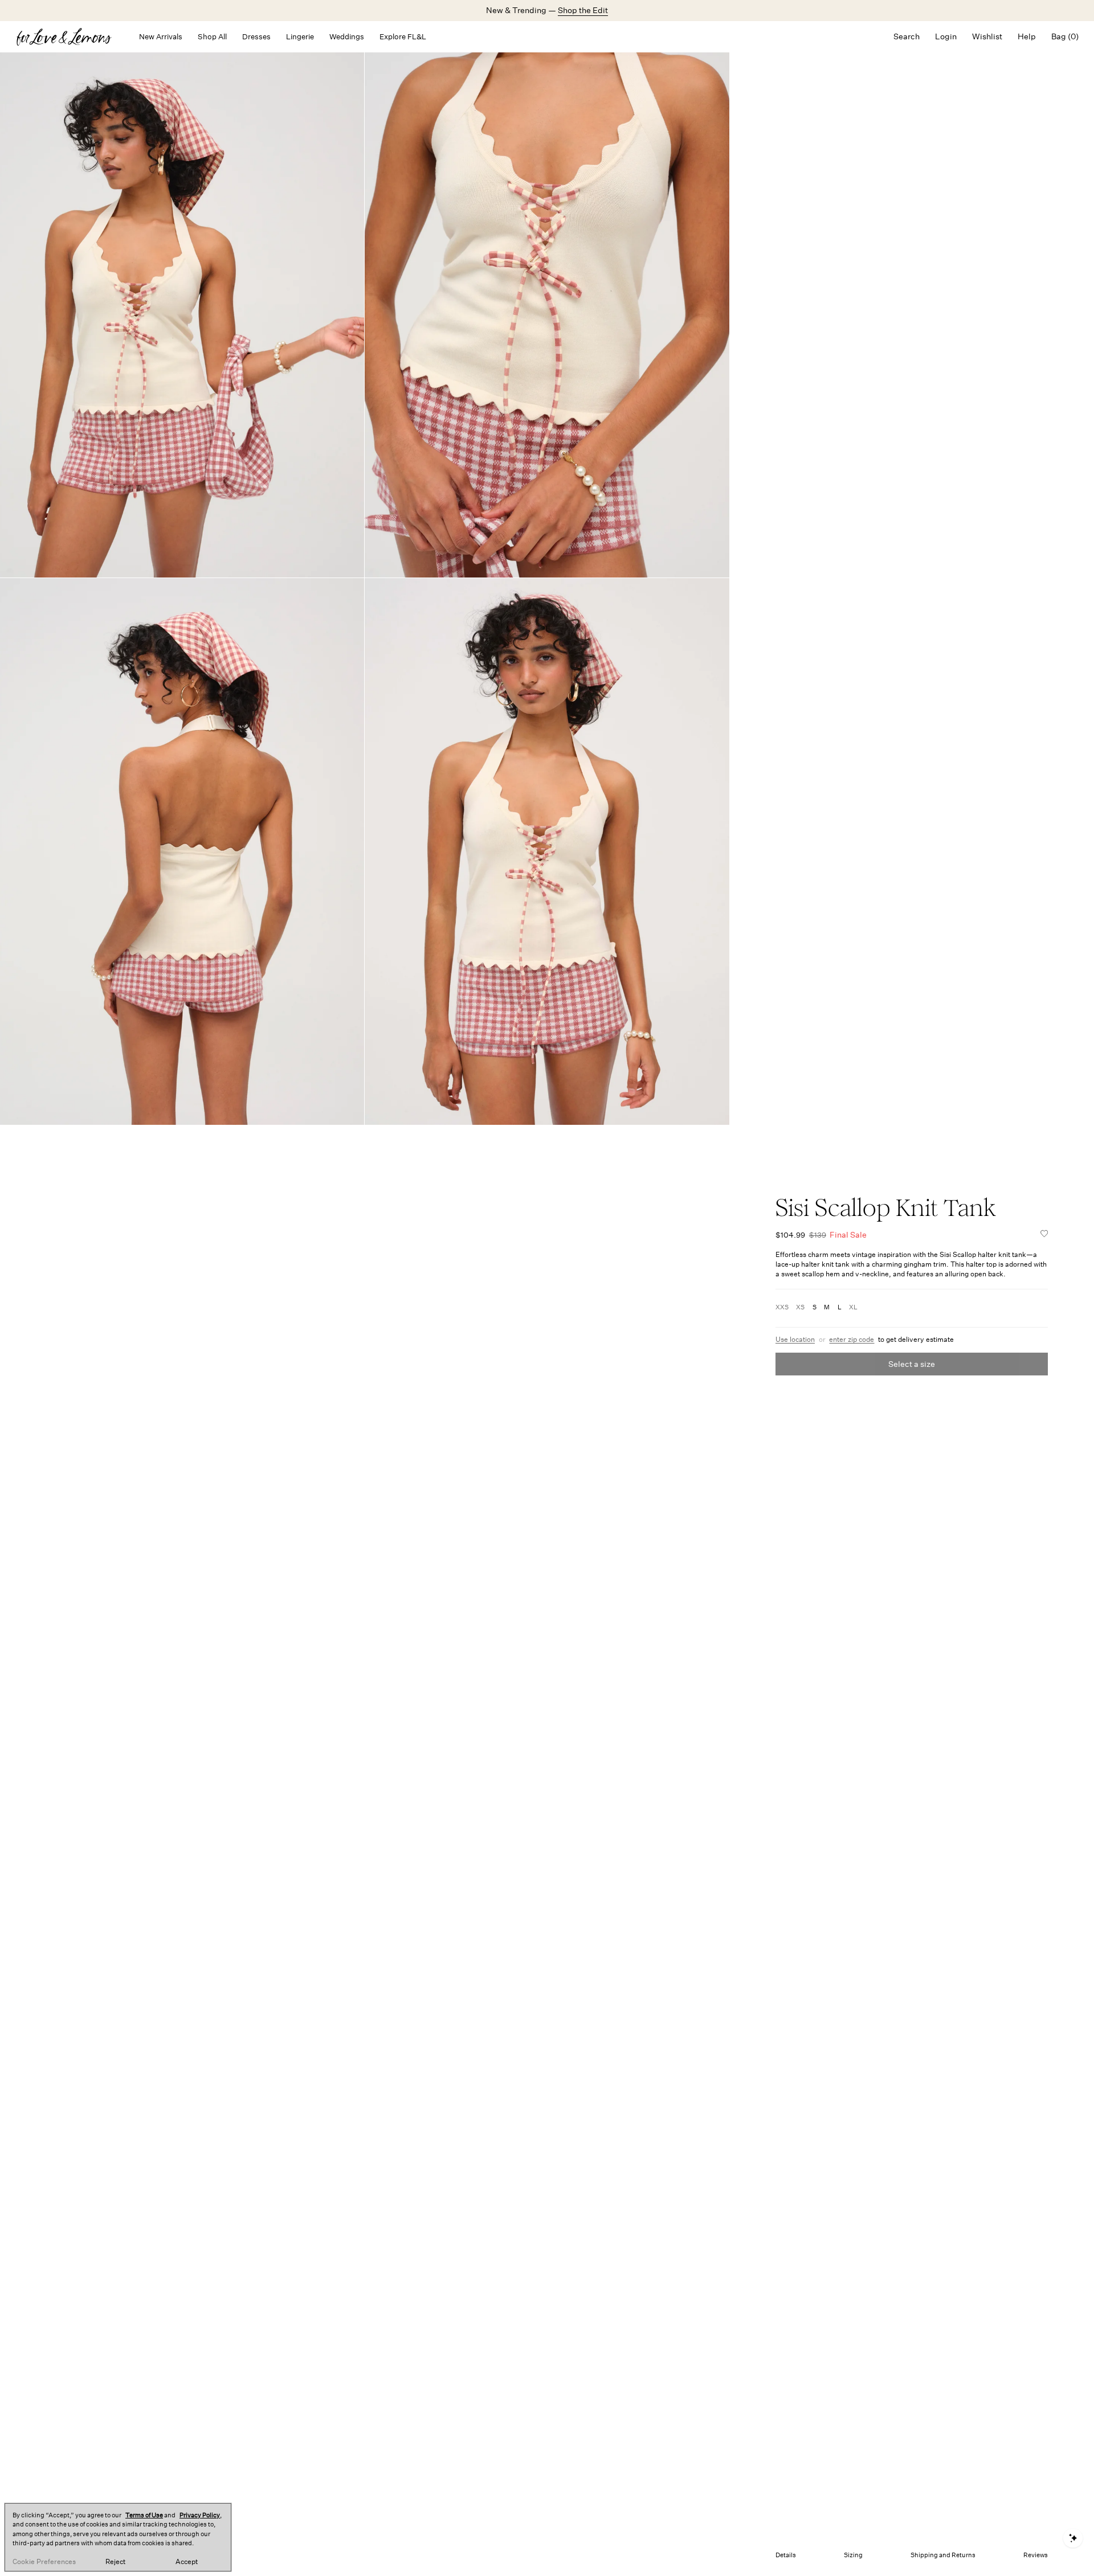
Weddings (347, 37)
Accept (187, 2562)
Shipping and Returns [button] (943, 2555)
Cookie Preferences (44, 2562)
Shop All (212, 37)
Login (946, 36)
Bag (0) (1065, 36)
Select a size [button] (912, 1364)
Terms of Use (144, 2515)
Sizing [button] (853, 2555)
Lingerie (300, 37)
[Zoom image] (182, 304)
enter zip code (852, 1340)
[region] (118, 2537)
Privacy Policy (200, 2515)
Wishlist (987, 36)
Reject (115, 2562)
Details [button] (786, 2555)
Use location (795, 1340)
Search (907, 36)
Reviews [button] (1036, 2555)
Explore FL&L (403, 37)
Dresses (256, 37)
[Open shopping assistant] (1073, 2538)
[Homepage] (70, 37)
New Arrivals (161, 37)
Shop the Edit (583, 10)
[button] (1044, 1235)
